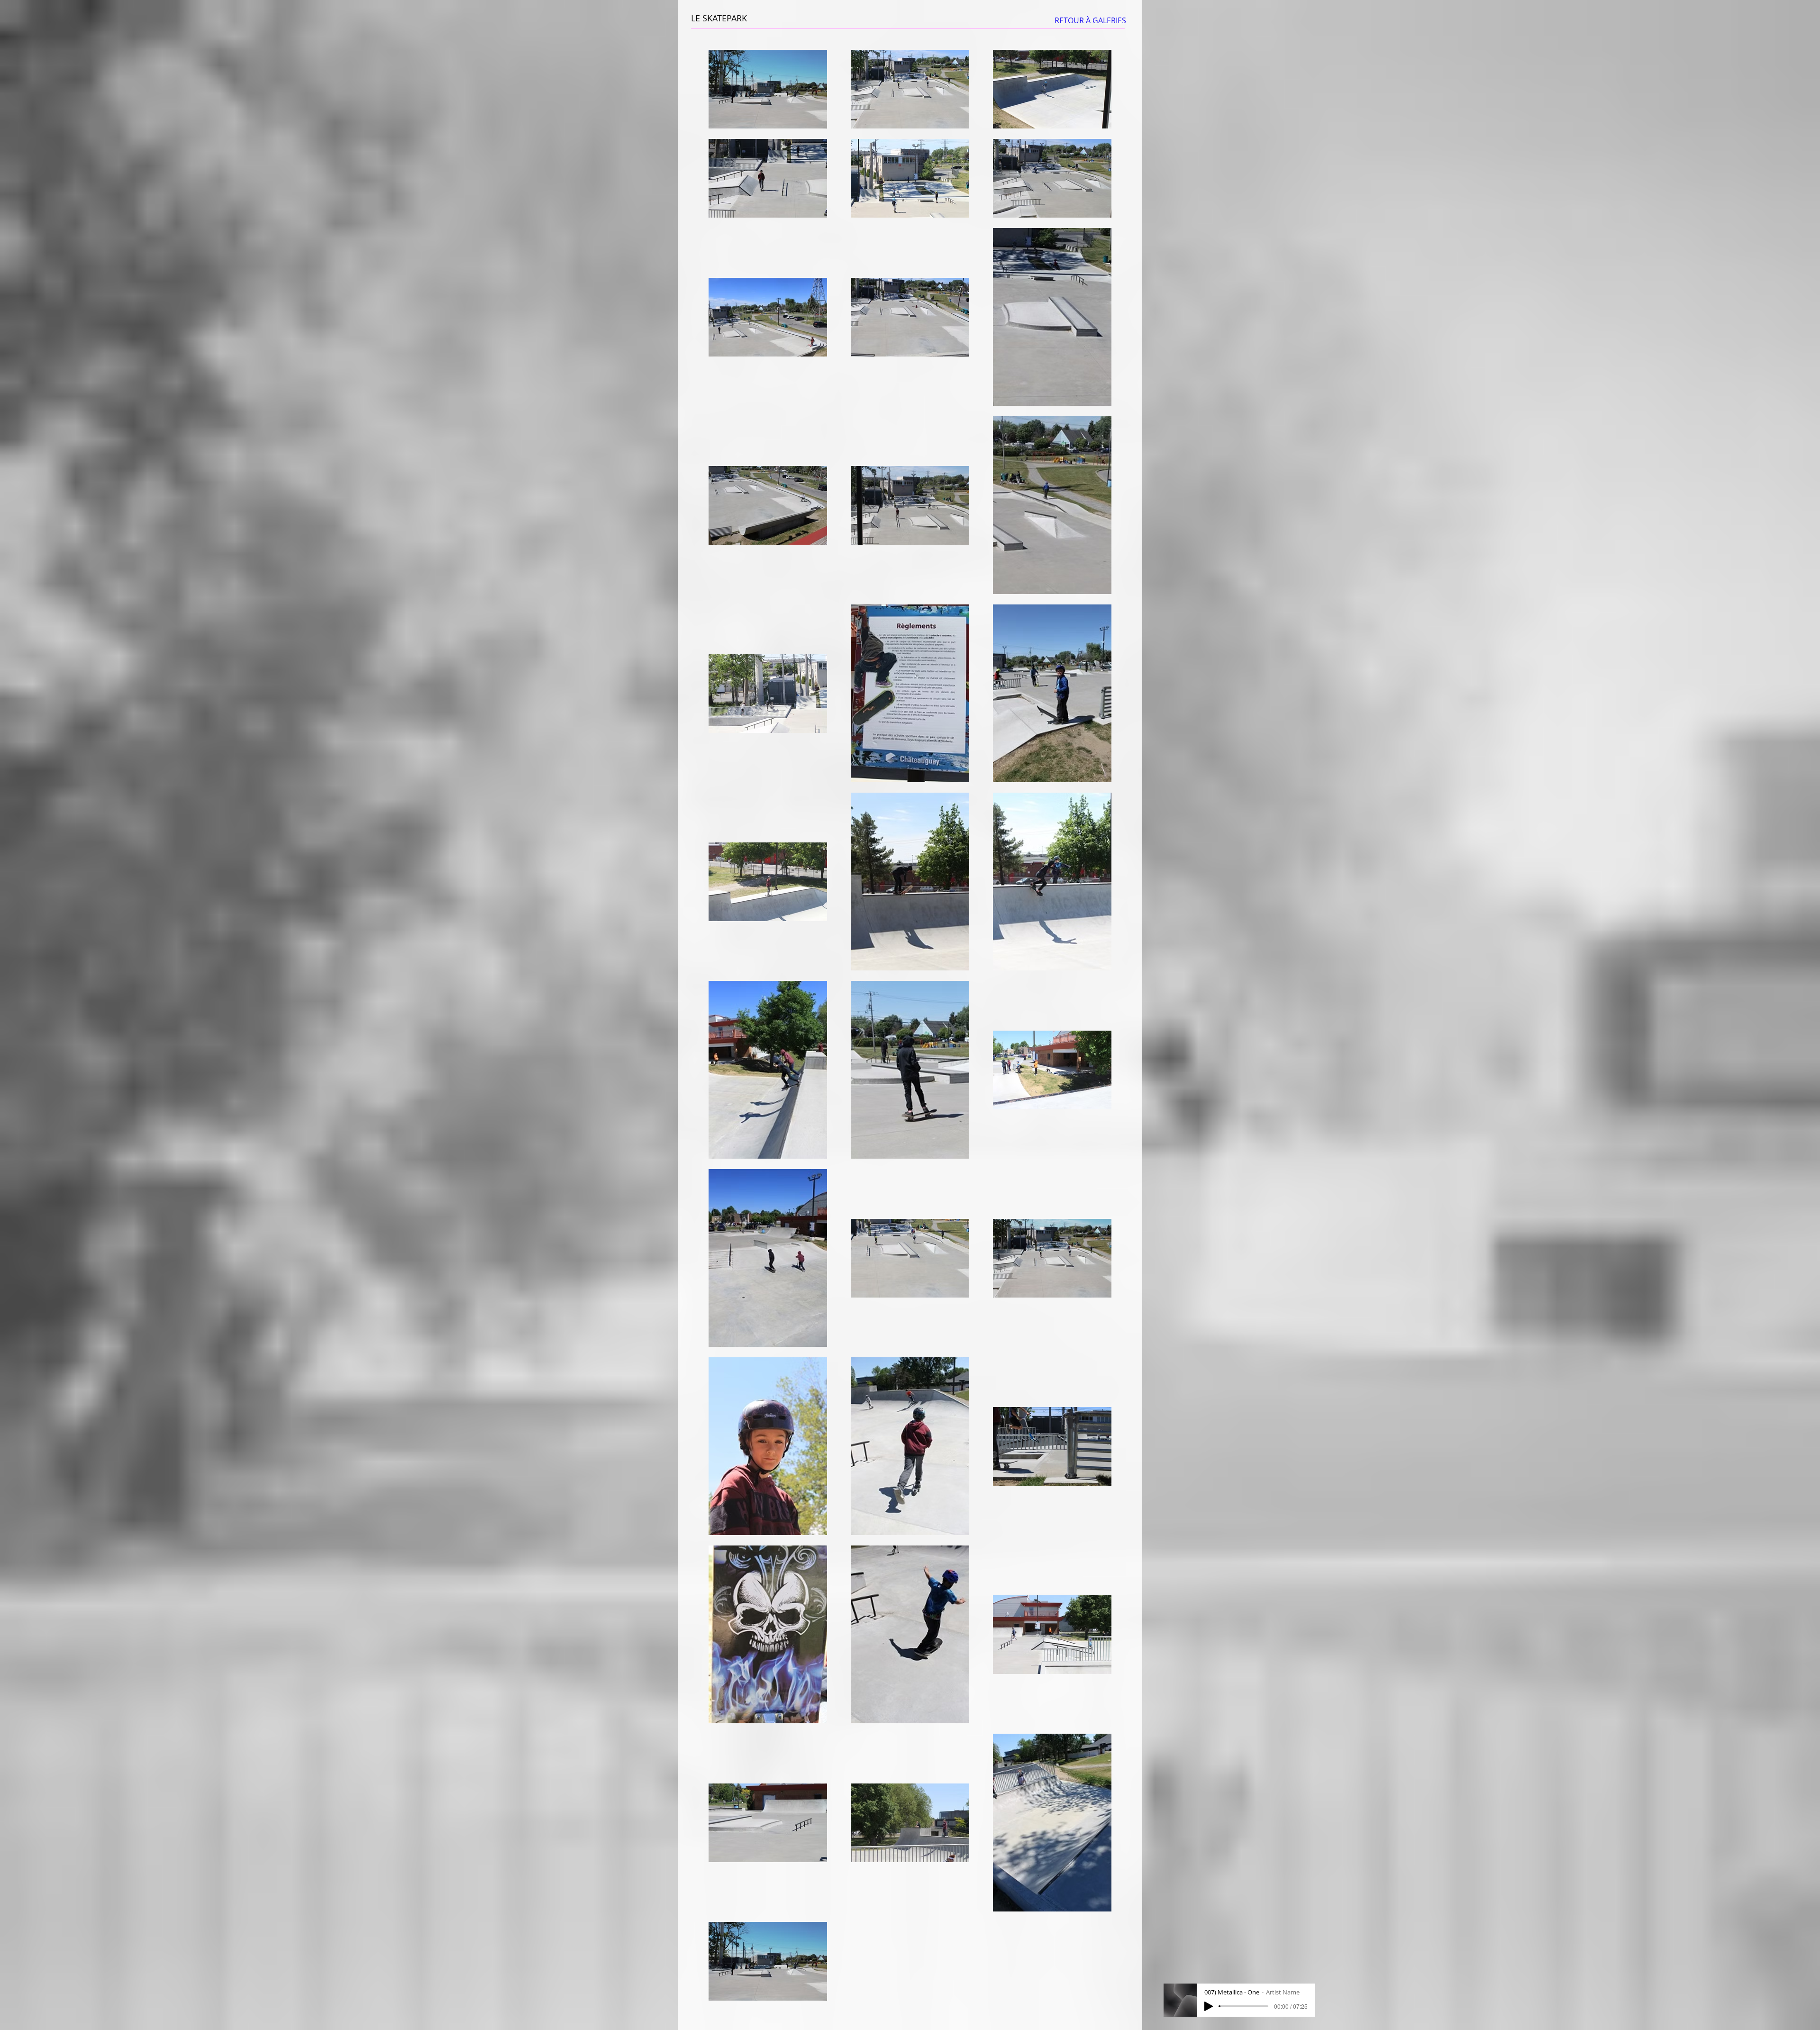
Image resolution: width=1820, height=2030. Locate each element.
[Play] (1209, 2006)
